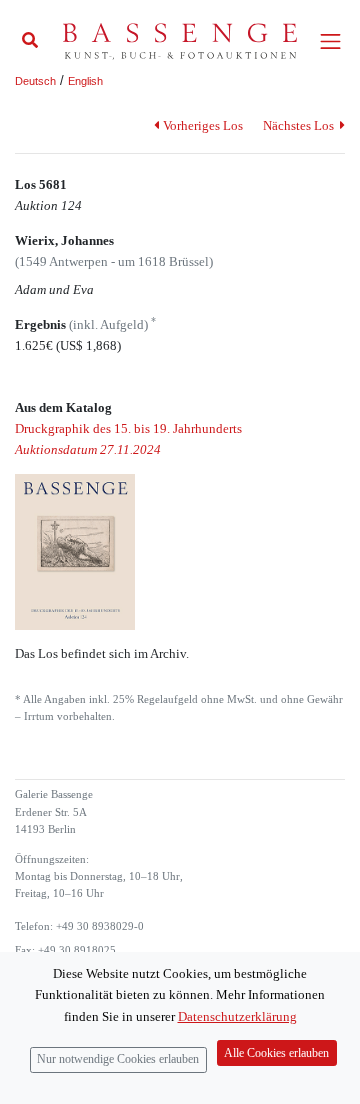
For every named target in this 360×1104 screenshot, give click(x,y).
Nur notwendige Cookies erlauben (118, 1059)
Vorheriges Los (202, 125)
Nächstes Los (300, 125)
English (85, 81)
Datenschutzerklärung (237, 1016)
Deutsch (35, 81)
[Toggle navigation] (330, 41)
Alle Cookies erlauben (276, 1053)
